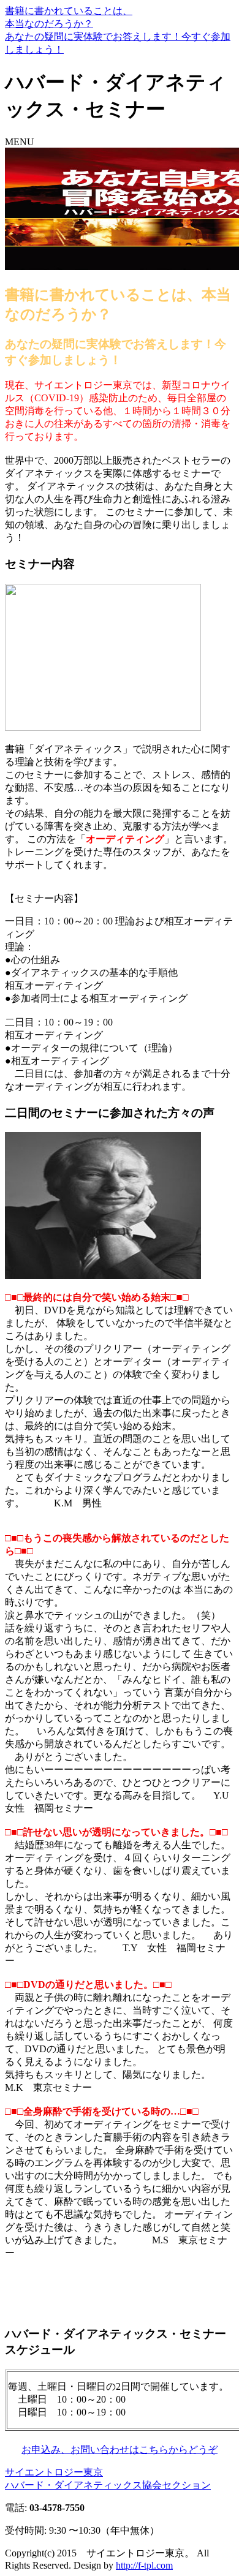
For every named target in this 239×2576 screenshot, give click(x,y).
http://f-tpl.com (144, 2565)
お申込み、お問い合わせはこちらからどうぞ (120, 2449)
